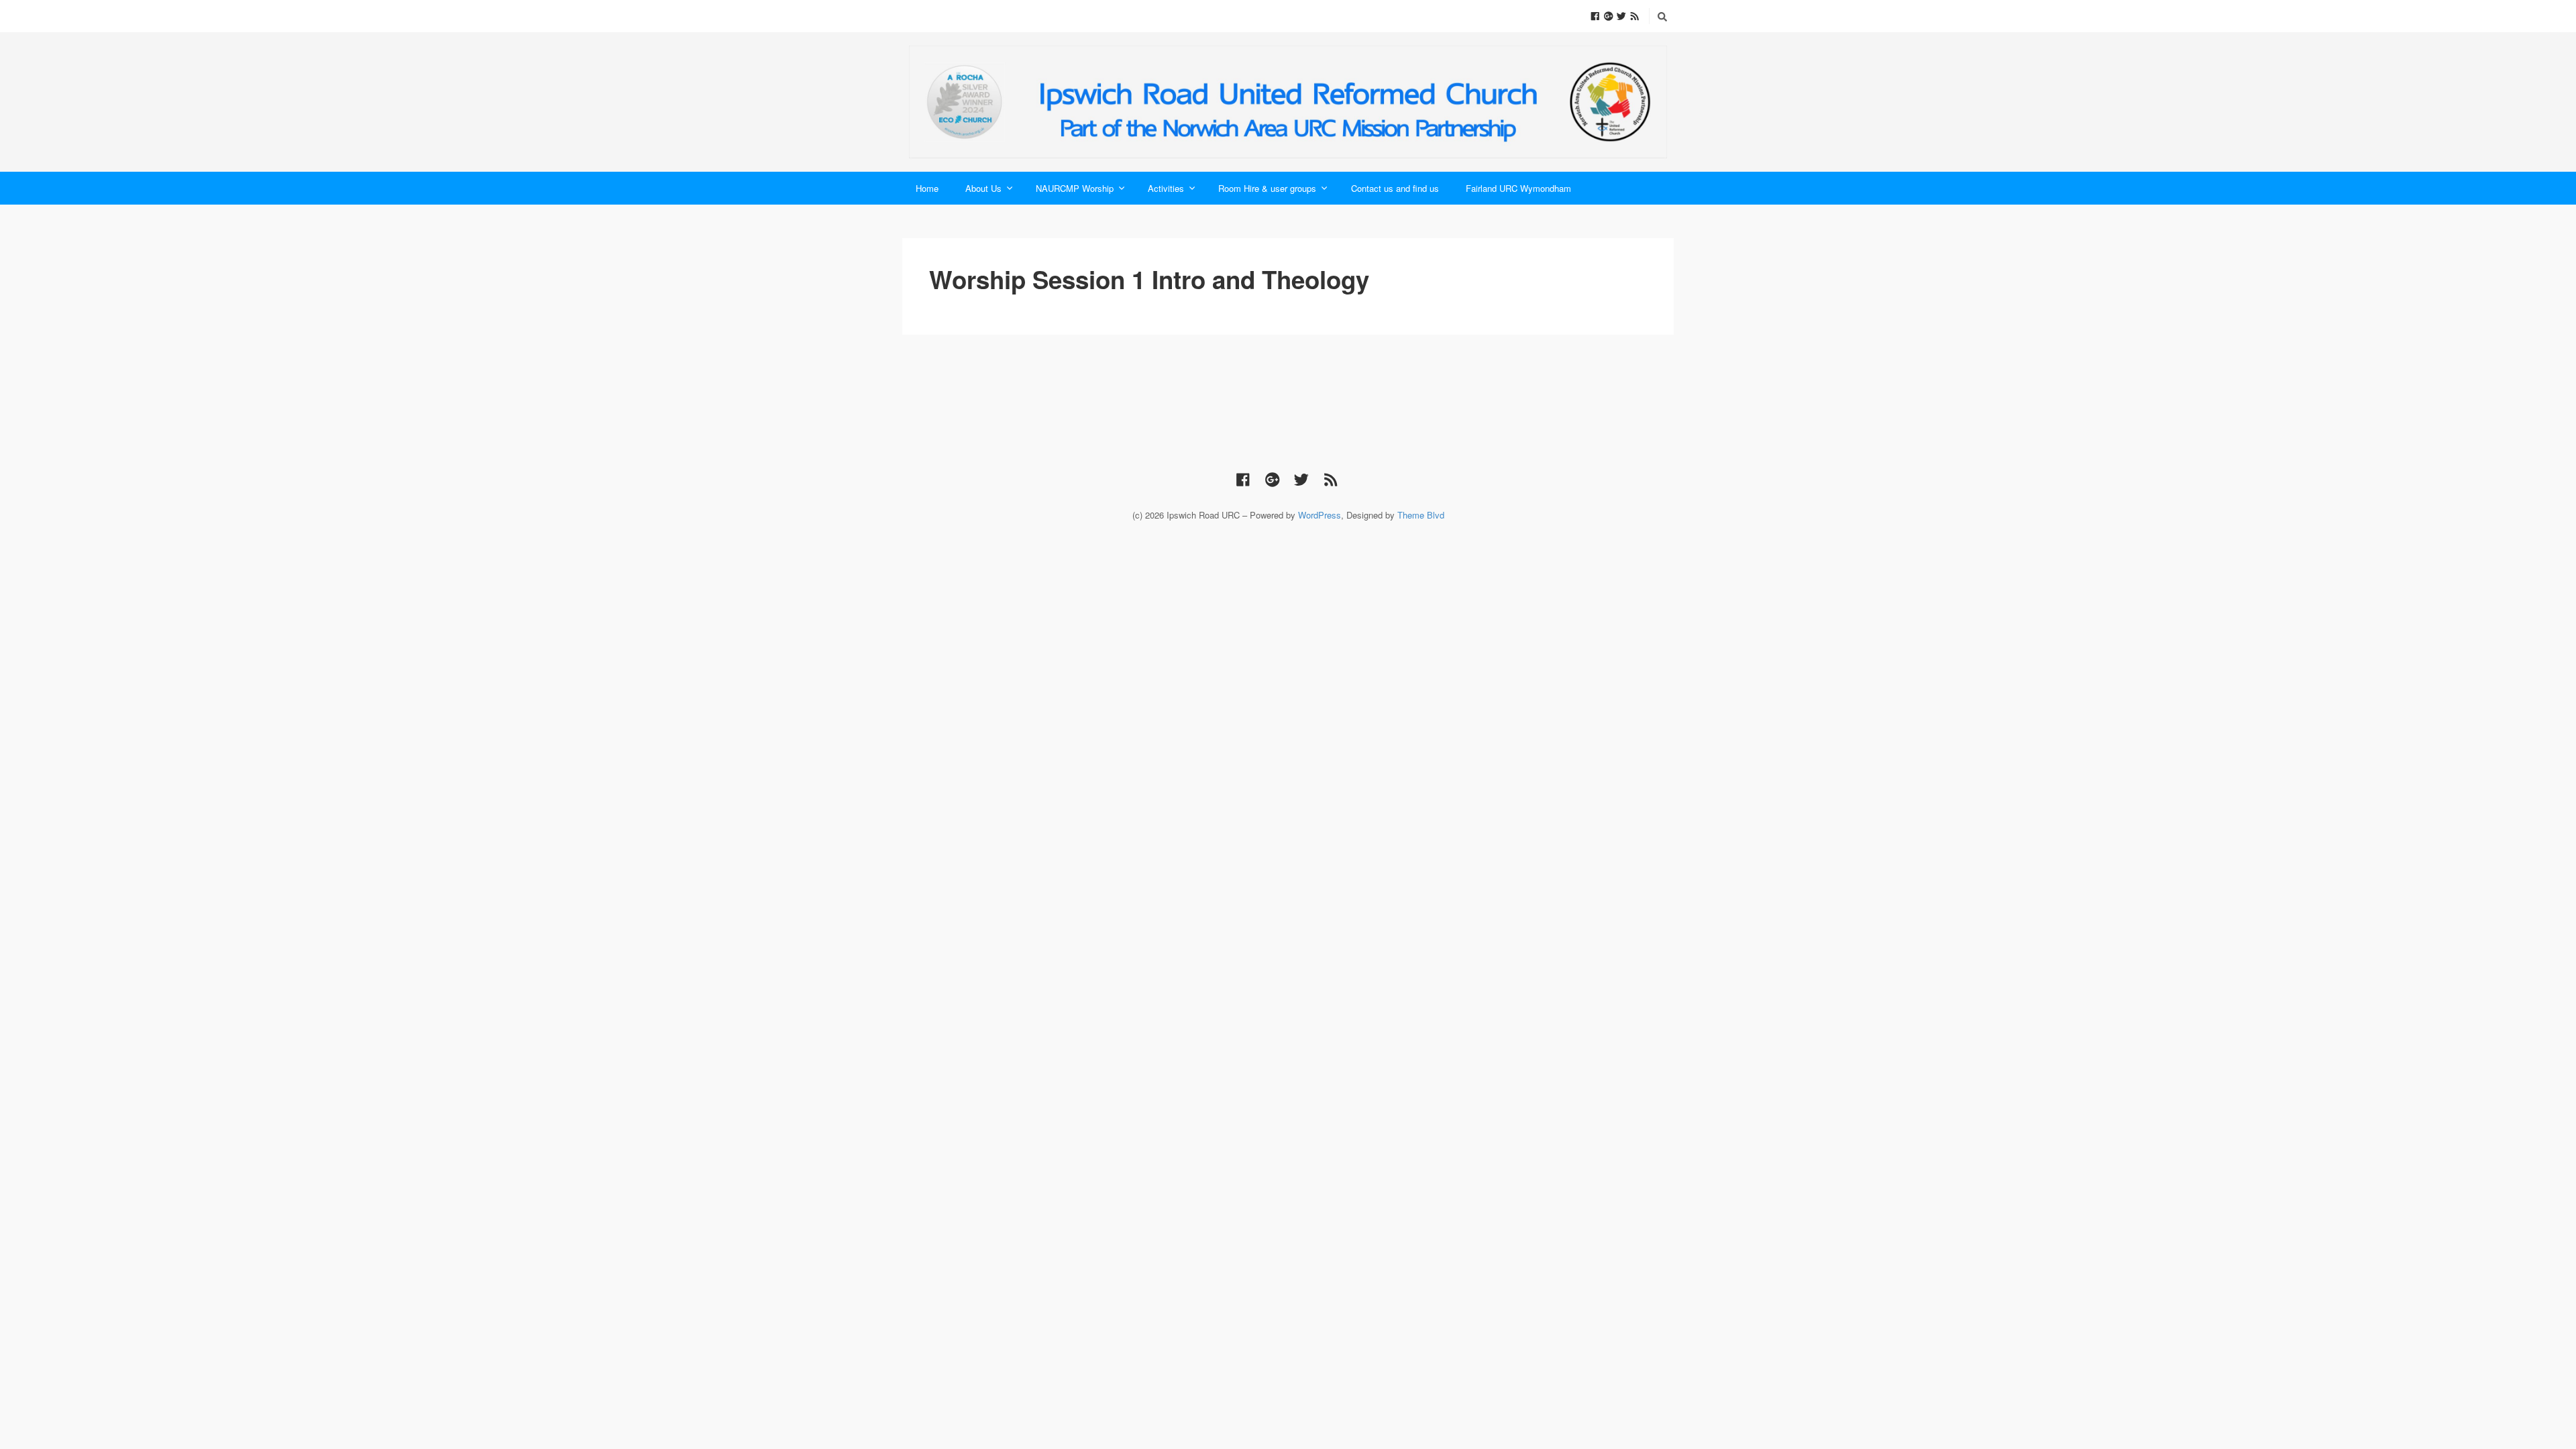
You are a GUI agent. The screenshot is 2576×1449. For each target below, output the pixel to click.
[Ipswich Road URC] (1288, 102)
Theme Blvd (1421, 515)
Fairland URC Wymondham (1518, 188)
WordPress (1320, 515)
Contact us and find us (1395, 188)
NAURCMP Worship (1075, 188)
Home (927, 188)
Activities (1166, 188)
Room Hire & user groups (1267, 188)
